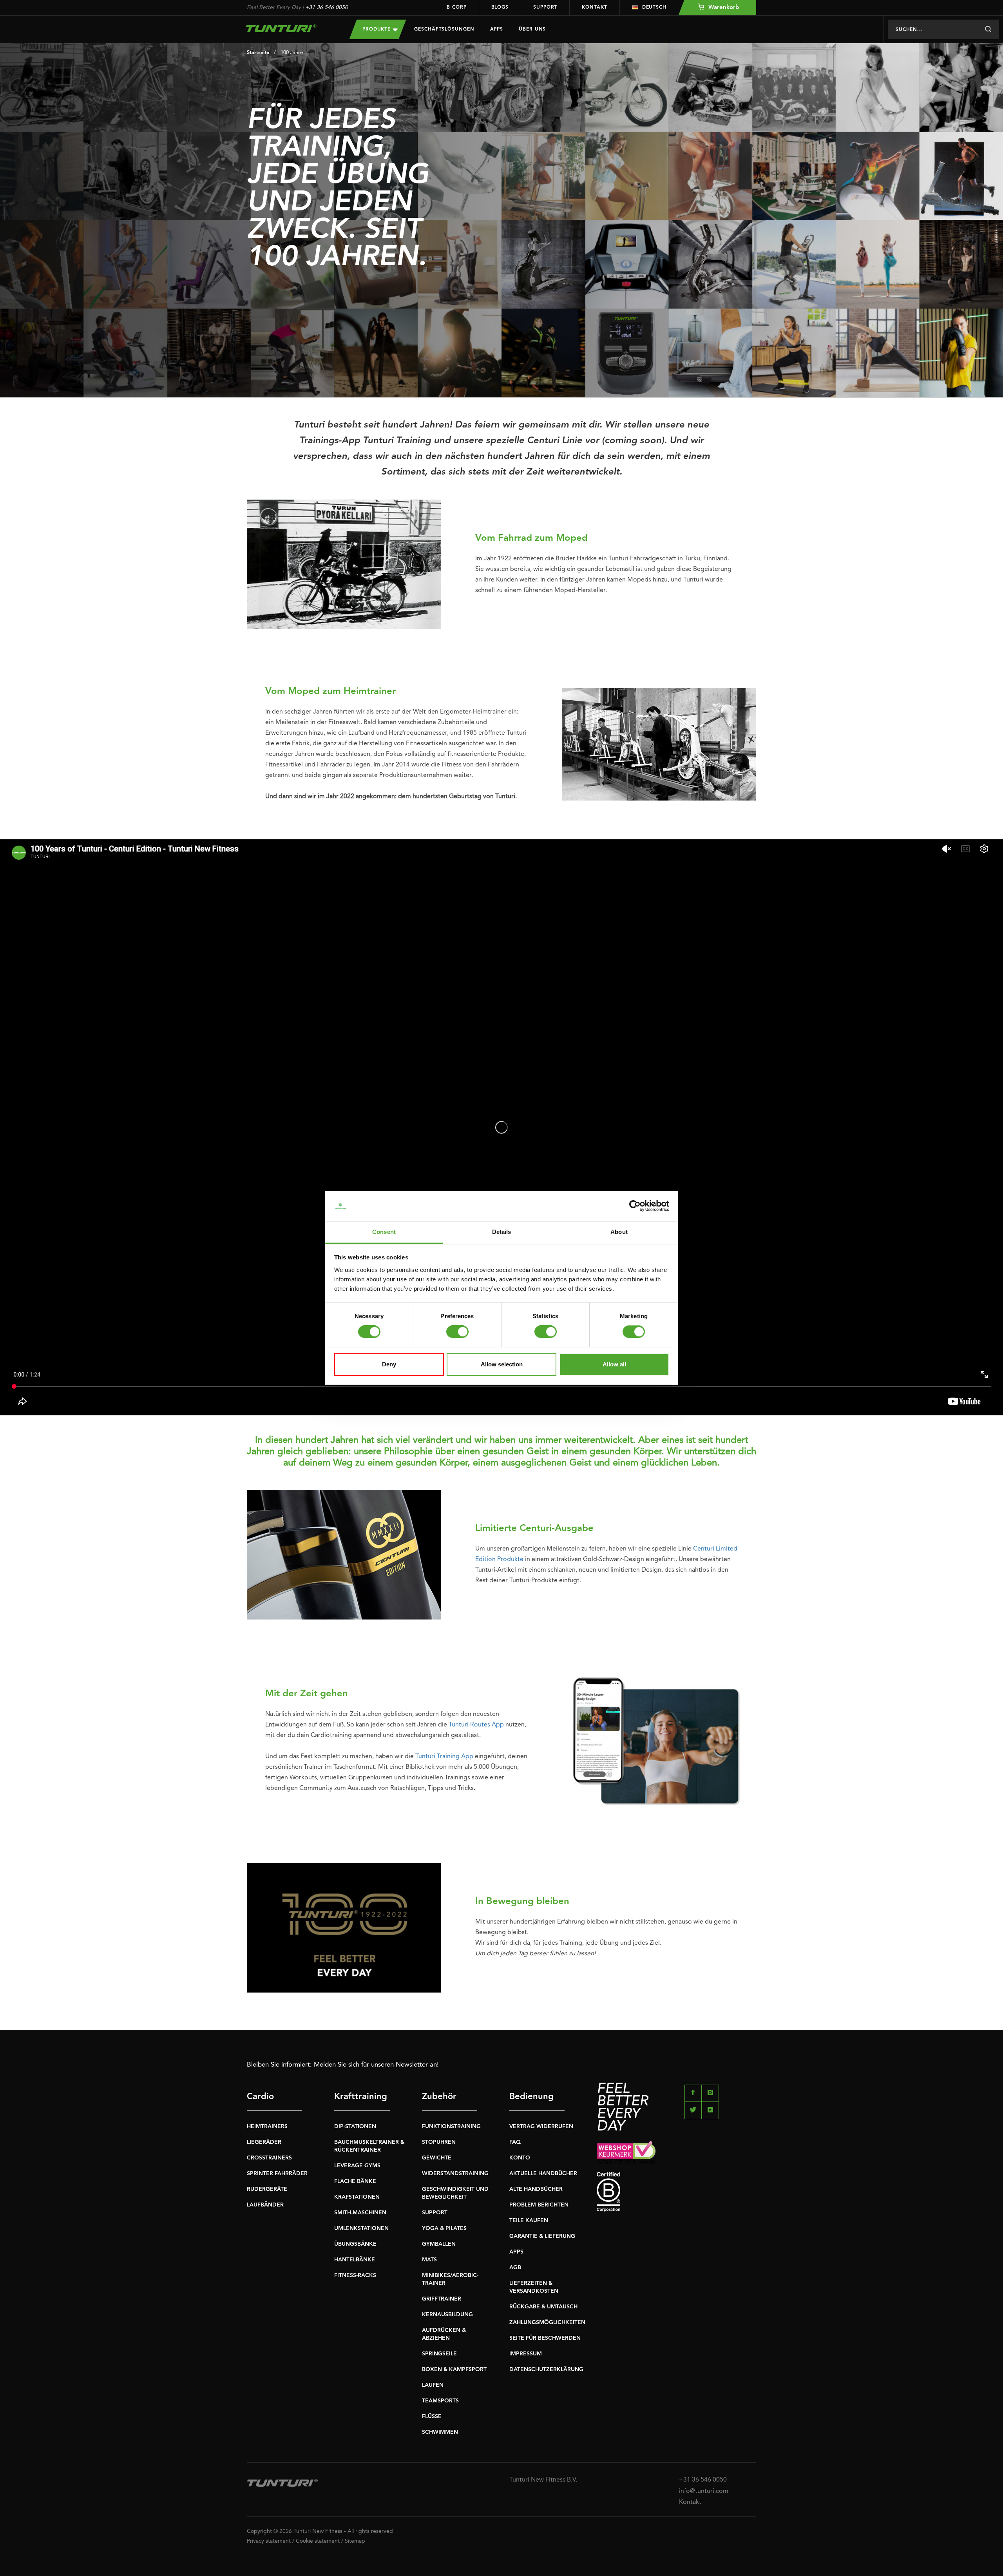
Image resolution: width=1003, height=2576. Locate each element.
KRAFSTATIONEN (357, 2197)
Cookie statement (318, 2541)
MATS (429, 2260)
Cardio (260, 2097)
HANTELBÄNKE (355, 2260)
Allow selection (502, 1364)
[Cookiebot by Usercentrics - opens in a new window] (635, 1206)
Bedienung (531, 2097)
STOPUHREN (439, 2142)
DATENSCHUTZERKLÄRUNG (546, 2369)
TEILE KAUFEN (529, 2221)
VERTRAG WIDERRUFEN (541, 2127)
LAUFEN (433, 2385)
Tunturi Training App (444, 1757)
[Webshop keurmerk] (676, 2153)
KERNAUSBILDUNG (447, 2315)
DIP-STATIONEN (355, 2127)
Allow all (614, 1364)
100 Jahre (292, 53)
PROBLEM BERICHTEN (539, 2205)
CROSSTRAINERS (269, 2158)
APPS (516, 2252)
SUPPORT (435, 2213)
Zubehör (439, 2097)
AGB (515, 2268)
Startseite (258, 53)
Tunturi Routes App (476, 1725)
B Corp (456, 7)
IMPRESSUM (526, 2354)
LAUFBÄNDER (265, 2205)
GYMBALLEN (439, 2244)
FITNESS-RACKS (355, 2275)
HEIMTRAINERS (267, 2127)
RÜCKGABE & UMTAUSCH (543, 2307)
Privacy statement (269, 2541)
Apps (497, 29)
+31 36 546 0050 (327, 7)
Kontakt (594, 7)
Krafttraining (361, 2097)
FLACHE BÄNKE (355, 2181)
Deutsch (654, 7)
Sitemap (355, 2541)
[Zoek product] (988, 29)
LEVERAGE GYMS (357, 2166)
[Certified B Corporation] (676, 2192)
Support (545, 7)
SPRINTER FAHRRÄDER (277, 2174)
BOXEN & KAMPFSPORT (454, 2369)
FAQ (515, 2142)
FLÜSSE (432, 2417)
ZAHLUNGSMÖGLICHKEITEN (547, 2322)
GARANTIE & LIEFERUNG (542, 2236)
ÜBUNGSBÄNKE (355, 2244)
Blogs (500, 7)
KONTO (520, 2158)
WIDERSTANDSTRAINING (455, 2174)
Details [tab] (502, 1232)
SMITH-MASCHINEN (360, 2213)
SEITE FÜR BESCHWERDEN (545, 2338)
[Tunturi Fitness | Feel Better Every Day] (290, 28)
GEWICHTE (437, 2158)
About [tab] (619, 1232)
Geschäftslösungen (444, 29)
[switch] (457, 1332)
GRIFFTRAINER (442, 2299)
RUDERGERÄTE (267, 2189)
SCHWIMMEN (440, 2432)
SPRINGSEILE (439, 2354)
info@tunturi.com (704, 2491)
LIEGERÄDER (264, 2142)
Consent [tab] (384, 1232)
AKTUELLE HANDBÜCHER (543, 2174)
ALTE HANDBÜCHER (536, 2189)
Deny (389, 1364)
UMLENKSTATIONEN (361, 2228)
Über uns (532, 29)
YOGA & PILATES (444, 2228)
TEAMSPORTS (440, 2401)
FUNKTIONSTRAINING (451, 2127)
